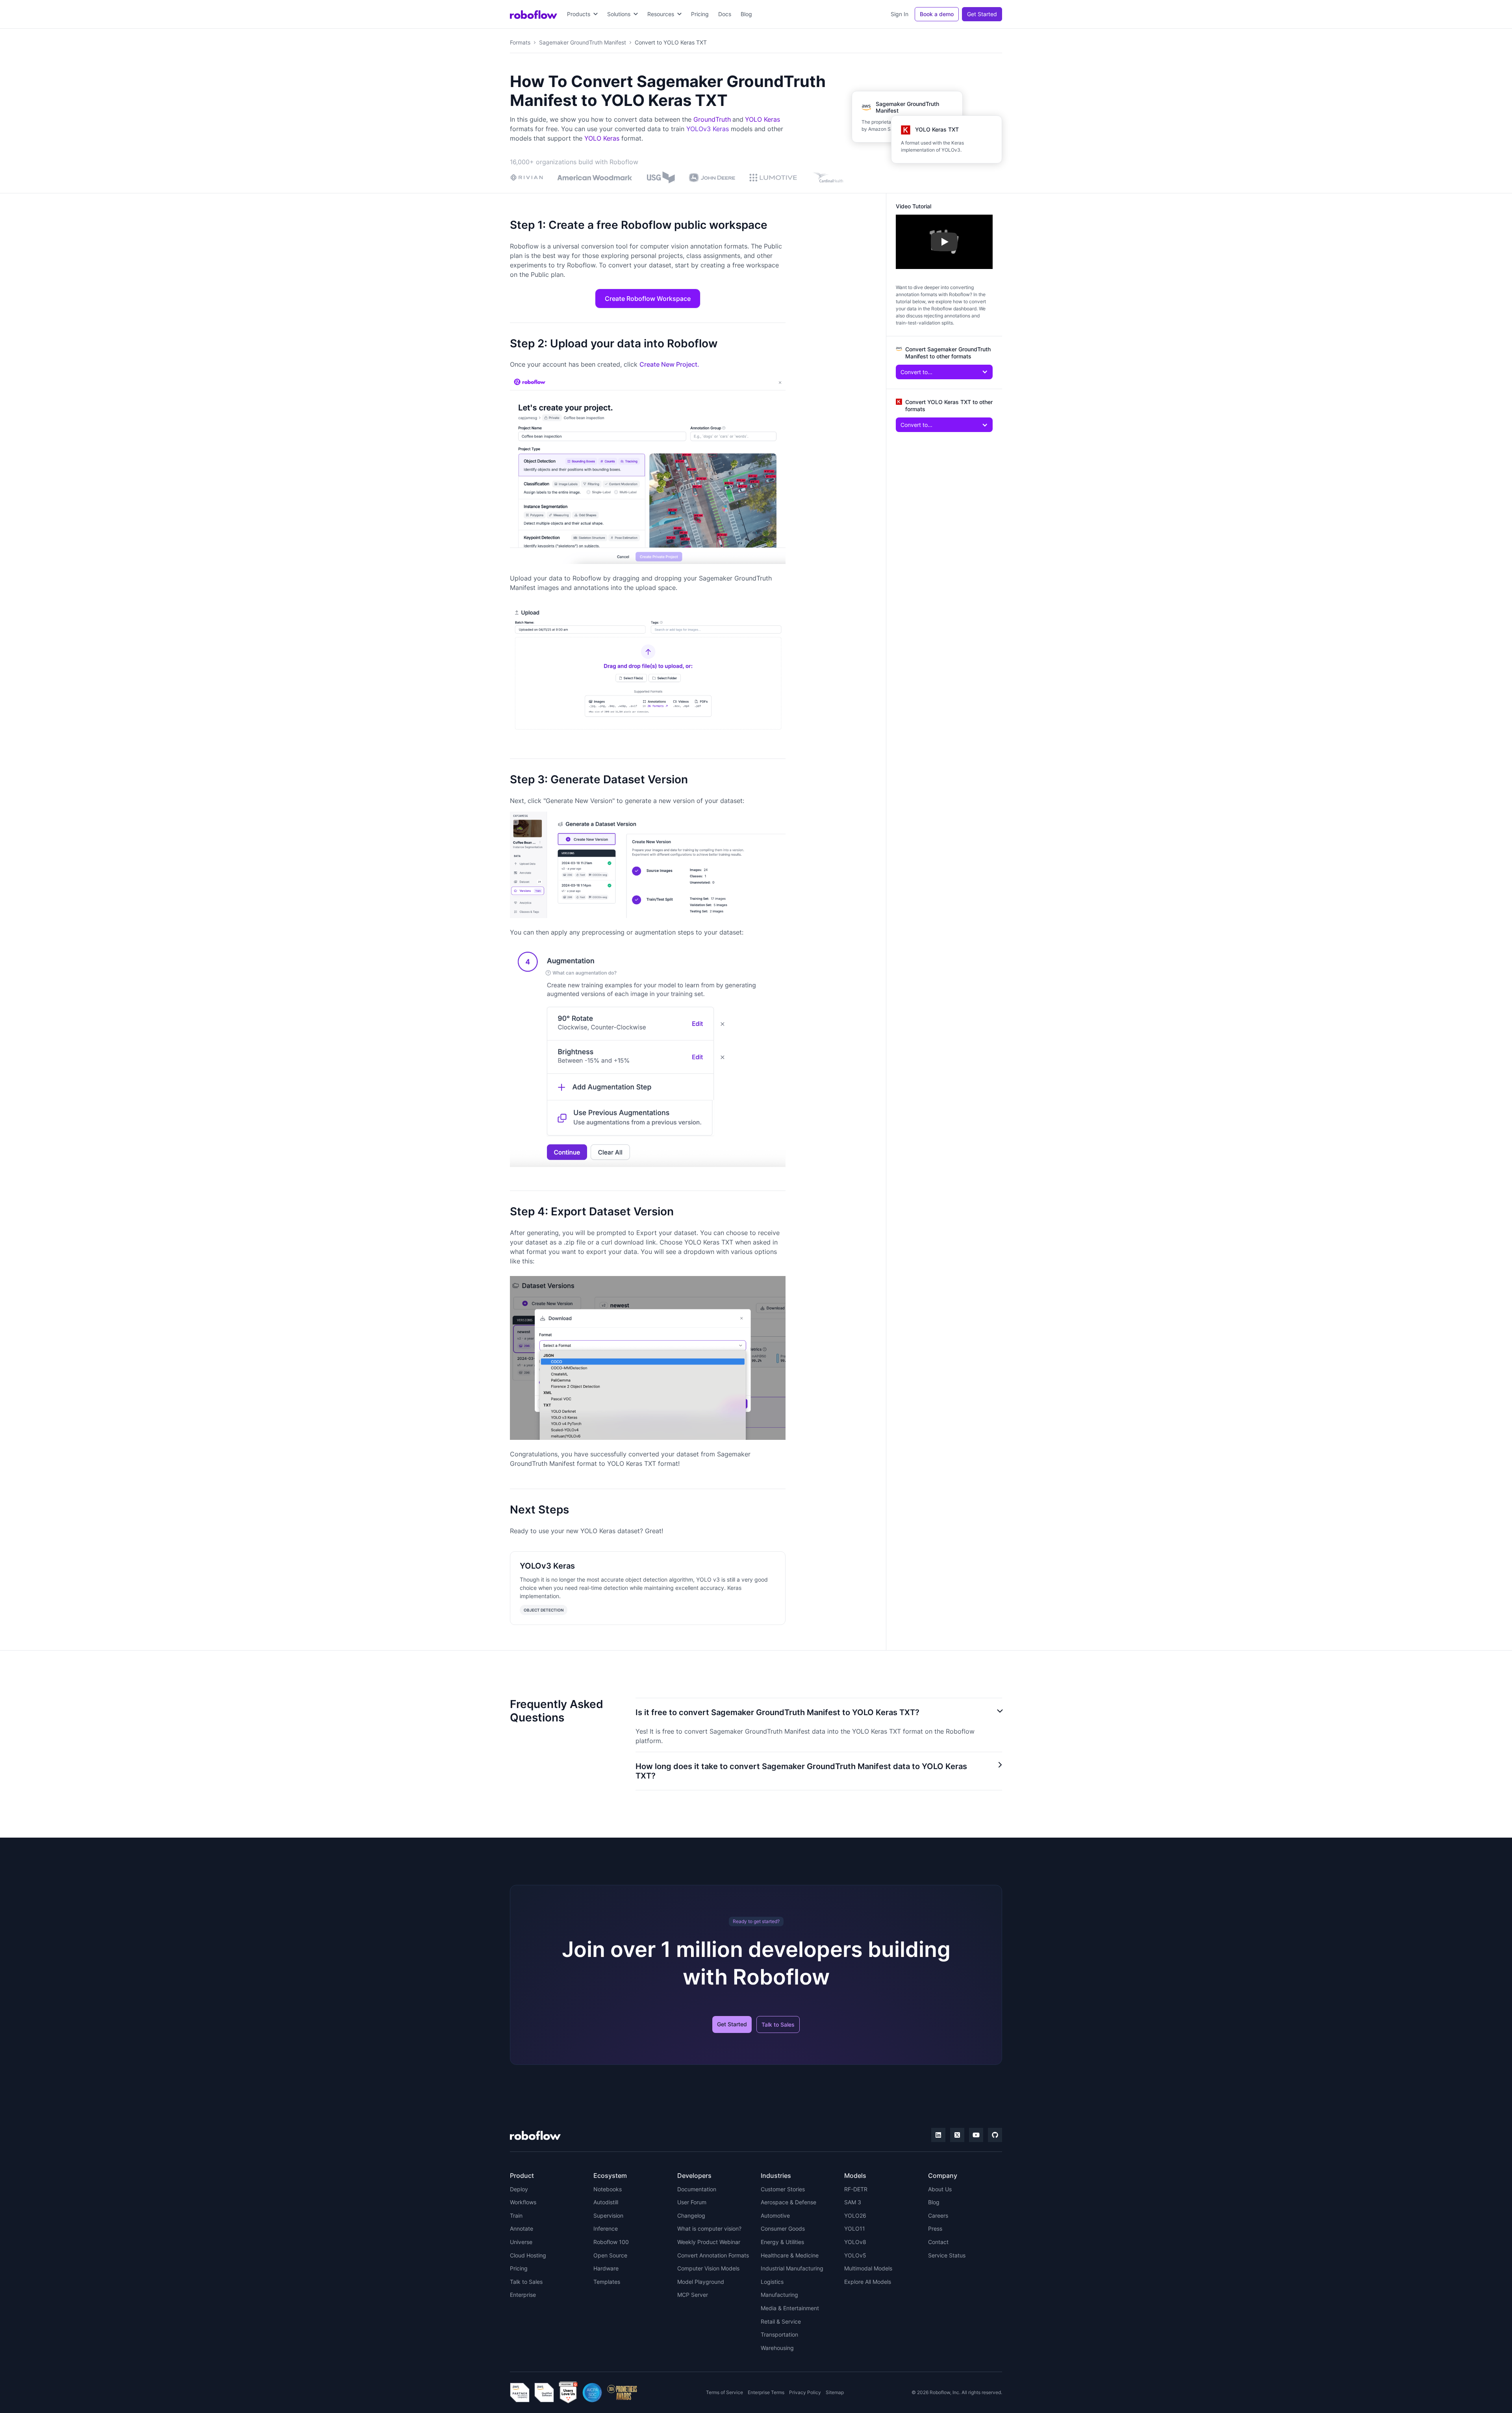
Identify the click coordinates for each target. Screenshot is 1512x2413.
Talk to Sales (778, 2024)
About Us (940, 2189)
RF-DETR (856, 2189)
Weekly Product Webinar (709, 2242)
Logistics (772, 2282)
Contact (938, 2242)
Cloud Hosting (528, 2255)
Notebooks (608, 2189)
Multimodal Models (868, 2268)
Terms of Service (724, 2392)
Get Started (982, 14)
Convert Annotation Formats (713, 2255)
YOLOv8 (855, 2242)
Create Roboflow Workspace (648, 299)
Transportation (779, 2334)
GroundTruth (712, 119)
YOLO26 (855, 2215)
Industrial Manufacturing (792, 2268)
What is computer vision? (709, 2228)
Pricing (700, 14)
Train (516, 2215)
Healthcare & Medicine (790, 2255)
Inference (606, 2228)
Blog (746, 14)
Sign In (900, 14)
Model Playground (701, 2282)
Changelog (691, 2215)
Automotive (775, 2215)
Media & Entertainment (790, 2308)
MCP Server (693, 2295)
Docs (725, 14)
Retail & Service (781, 2321)
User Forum (692, 2202)
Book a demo (937, 14)
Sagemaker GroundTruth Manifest (583, 42)
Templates (607, 2282)
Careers (938, 2215)
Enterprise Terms (766, 2392)
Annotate (522, 2228)
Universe (521, 2242)
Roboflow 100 (611, 2242)
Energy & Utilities (782, 2242)
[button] (582, 14)
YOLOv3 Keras (708, 129)
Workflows (523, 2202)
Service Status (947, 2255)
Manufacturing (779, 2295)
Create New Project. (669, 364)
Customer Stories (783, 2189)
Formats (520, 42)
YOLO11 (855, 2228)
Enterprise (523, 2295)
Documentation (697, 2189)
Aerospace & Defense (788, 2202)
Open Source (610, 2255)
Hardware (606, 2268)
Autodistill (606, 2202)
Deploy (519, 2189)
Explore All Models (868, 2282)
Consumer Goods (783, 2228)
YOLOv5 (855, 2255)
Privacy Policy (805, 2392)
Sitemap (835, 2392)
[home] (534, 14)
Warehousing (777, 2348)
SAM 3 (853, 2202)
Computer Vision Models (708, 2268)
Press (935, 2228)
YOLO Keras (762, 119)
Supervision (608, 2215)
